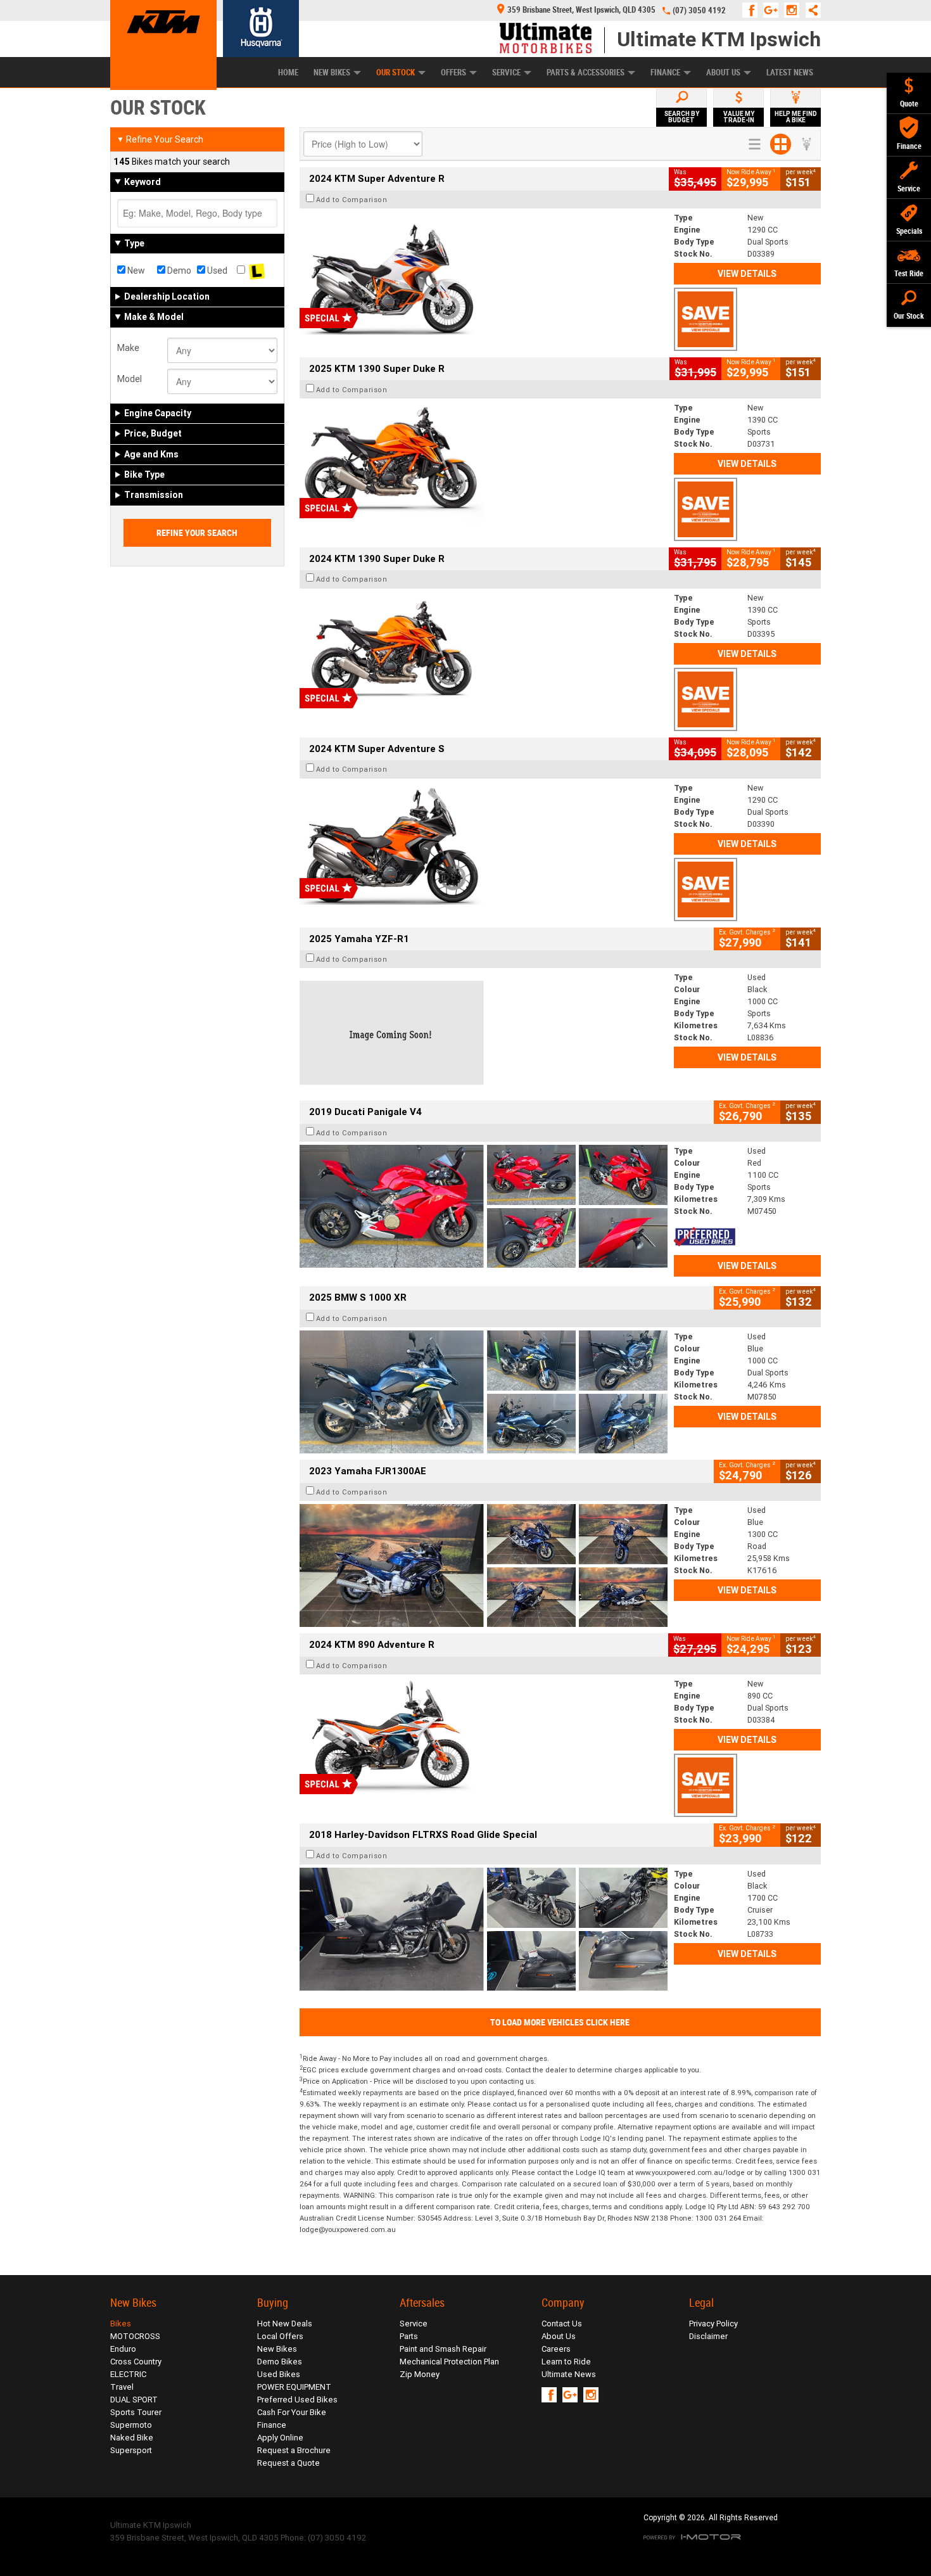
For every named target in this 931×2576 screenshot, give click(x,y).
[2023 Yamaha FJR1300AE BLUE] (484, 1565)
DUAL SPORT (134, 2400)
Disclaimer (708, 2336)
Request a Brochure (294, 2450)
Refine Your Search (160, 139)
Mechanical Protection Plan (449, 2362)
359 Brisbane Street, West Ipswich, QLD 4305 (581, 10)
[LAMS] (257, 271)
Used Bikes (279, 2374)
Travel (122, 2387)
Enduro (123, 2349)
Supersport (131, 2450)
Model (130, 379)
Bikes (121, 2324)
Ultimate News (569, 2374)
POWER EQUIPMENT (294, 2387)
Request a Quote (288, 2463)
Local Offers (280, 2336)
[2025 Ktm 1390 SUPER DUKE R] (484, 463)
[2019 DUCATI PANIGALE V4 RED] (484, 1206)
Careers (556, 2349)
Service (506, 73)
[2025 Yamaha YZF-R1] (484, 1033)
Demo (178, 271)
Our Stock (396, 73)
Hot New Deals (285, 2324)
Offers (453, 73)
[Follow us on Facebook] (753, 10)
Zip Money (420, 2374)
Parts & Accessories (586, 73)
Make (128, 348)
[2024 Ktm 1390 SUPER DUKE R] (484, 653)
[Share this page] (810, 10)
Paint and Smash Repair (443, 2349)
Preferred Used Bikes (297, 2400)
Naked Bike (132, 2438)
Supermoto (131, 2425)
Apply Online (280, 2438)
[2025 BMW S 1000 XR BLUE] (484, 1392)
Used (216, 271)
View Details (747, 274)
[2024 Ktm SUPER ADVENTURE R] (484, 273)
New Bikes (332, 73)
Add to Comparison (352, 200)
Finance (665, 73)
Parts (409, 2336)
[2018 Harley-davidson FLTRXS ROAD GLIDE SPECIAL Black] (484, 1929)
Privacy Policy (713, 2324)
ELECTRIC (128, 2374)
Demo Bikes (280, 2362)
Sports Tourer (136, 2412)
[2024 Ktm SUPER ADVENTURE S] (484, 843)
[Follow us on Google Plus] (774, 10)
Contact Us (562, 2324)
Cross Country (136, 2362)
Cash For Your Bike (292, 2412)
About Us (723, 73)
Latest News (790, 73)
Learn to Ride (566, 2362)
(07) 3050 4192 (699, 10)
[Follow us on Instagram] (795, 10)
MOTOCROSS (135, 2336)
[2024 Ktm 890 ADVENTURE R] (484, 1739)
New (135, 271)
